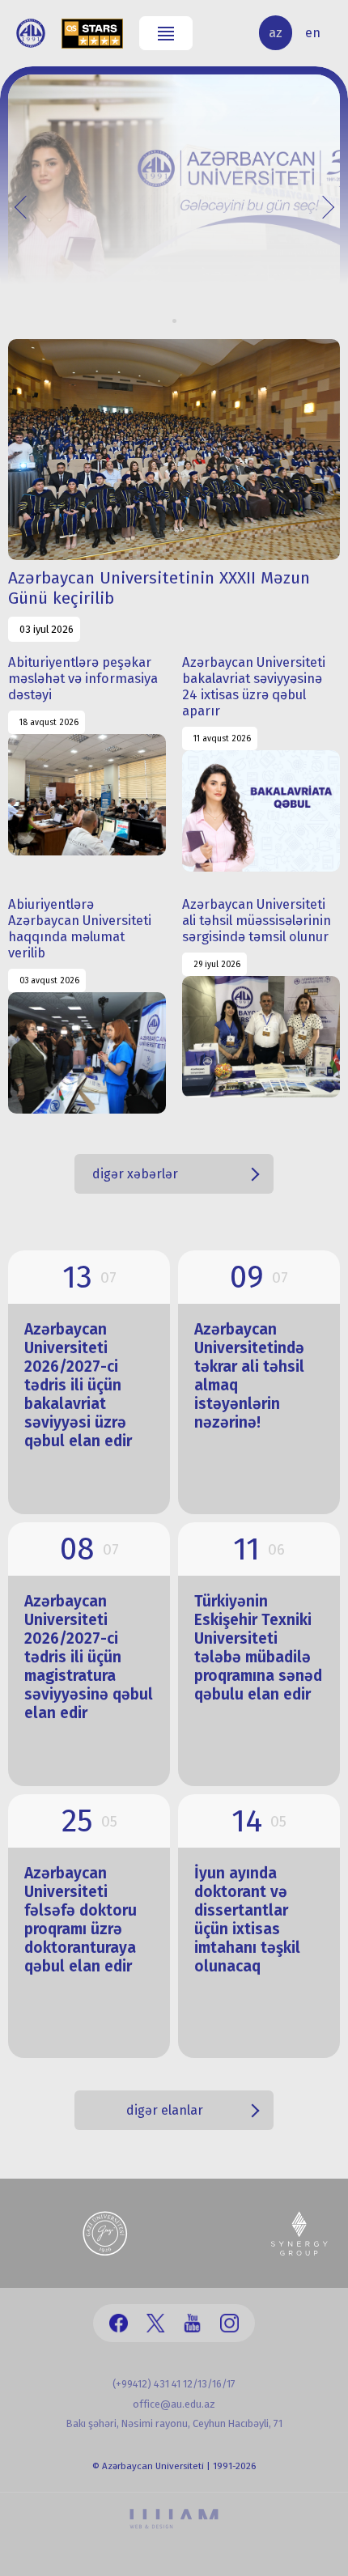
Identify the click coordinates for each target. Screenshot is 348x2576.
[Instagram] (229, 2323)
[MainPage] (31, 33)
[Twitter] (156, 2323)
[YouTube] (192, 2323)
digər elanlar (165, 2110)
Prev (25, 206)
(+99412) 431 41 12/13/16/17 (174, 2384)
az (276, 33)
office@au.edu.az (174, 2404)
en (313, 33)
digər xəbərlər (135, 1174)
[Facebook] (119, 2323)
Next (322, 206)
